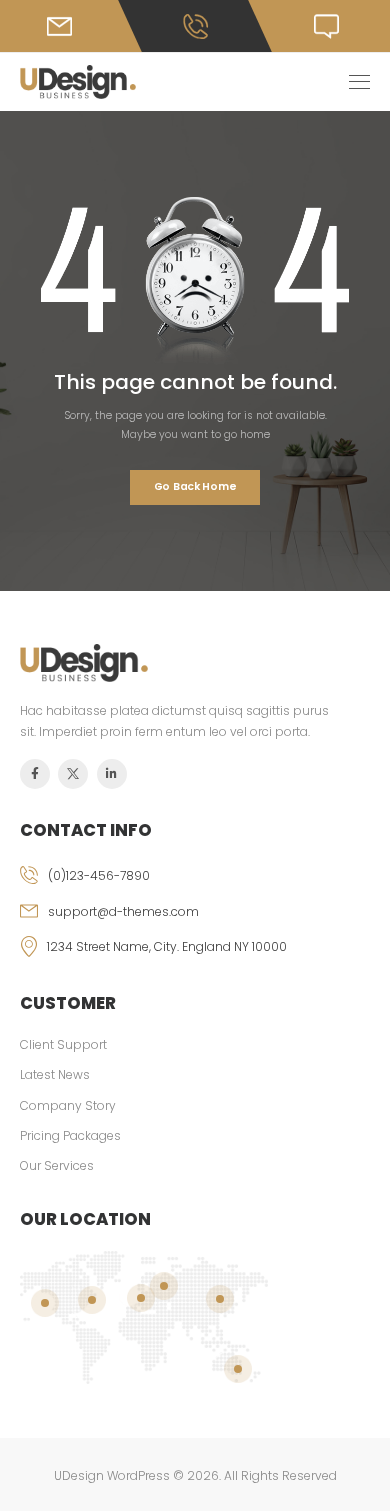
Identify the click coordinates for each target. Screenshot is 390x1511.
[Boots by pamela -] (78, 82)
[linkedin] (112, 774)
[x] (73, 774)
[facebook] (35, 774)
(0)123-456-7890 (99, 875)
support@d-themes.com (123, 911)
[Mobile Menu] (359, 82)
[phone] (195, 884)
